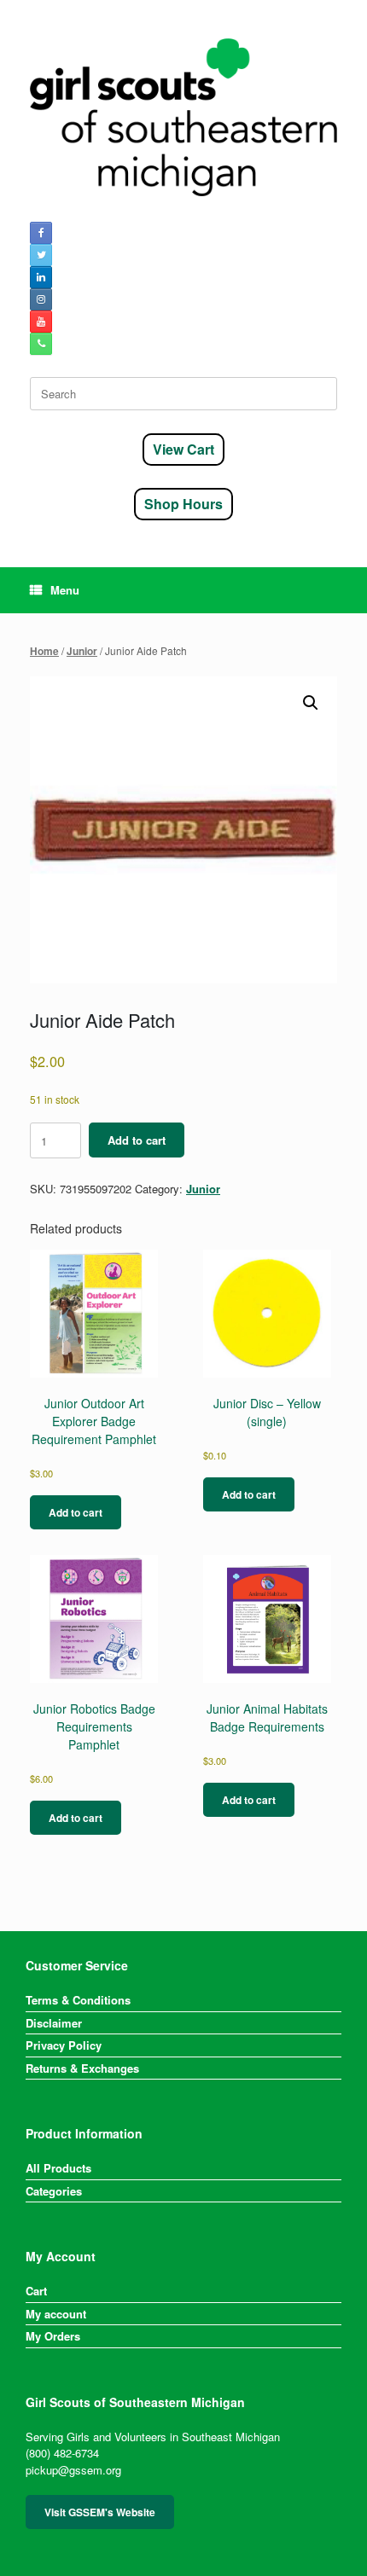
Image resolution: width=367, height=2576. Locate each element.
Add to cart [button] (76, 1512)
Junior (82, 651)
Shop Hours (183, 504)
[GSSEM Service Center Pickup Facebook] (41, 233)
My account (56, 2314)
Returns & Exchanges (82, 2068)
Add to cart (137, 1140)
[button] (311, 703)
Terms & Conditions (78, 2000)
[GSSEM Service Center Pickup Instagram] (41, 299)
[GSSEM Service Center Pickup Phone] (41, 344)
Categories (54, 2191)
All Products (58, 2168)
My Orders (53, 2336)
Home (44, 651)
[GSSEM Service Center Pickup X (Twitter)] (41, 255)
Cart (36, 2291)
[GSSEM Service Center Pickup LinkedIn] (41, 277)
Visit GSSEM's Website (100, 2512)
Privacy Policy (64, 2045)
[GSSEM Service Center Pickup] (183, 117)
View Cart (183, 449)
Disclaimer (54, 2023)
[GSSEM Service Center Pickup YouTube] (41, 322)
